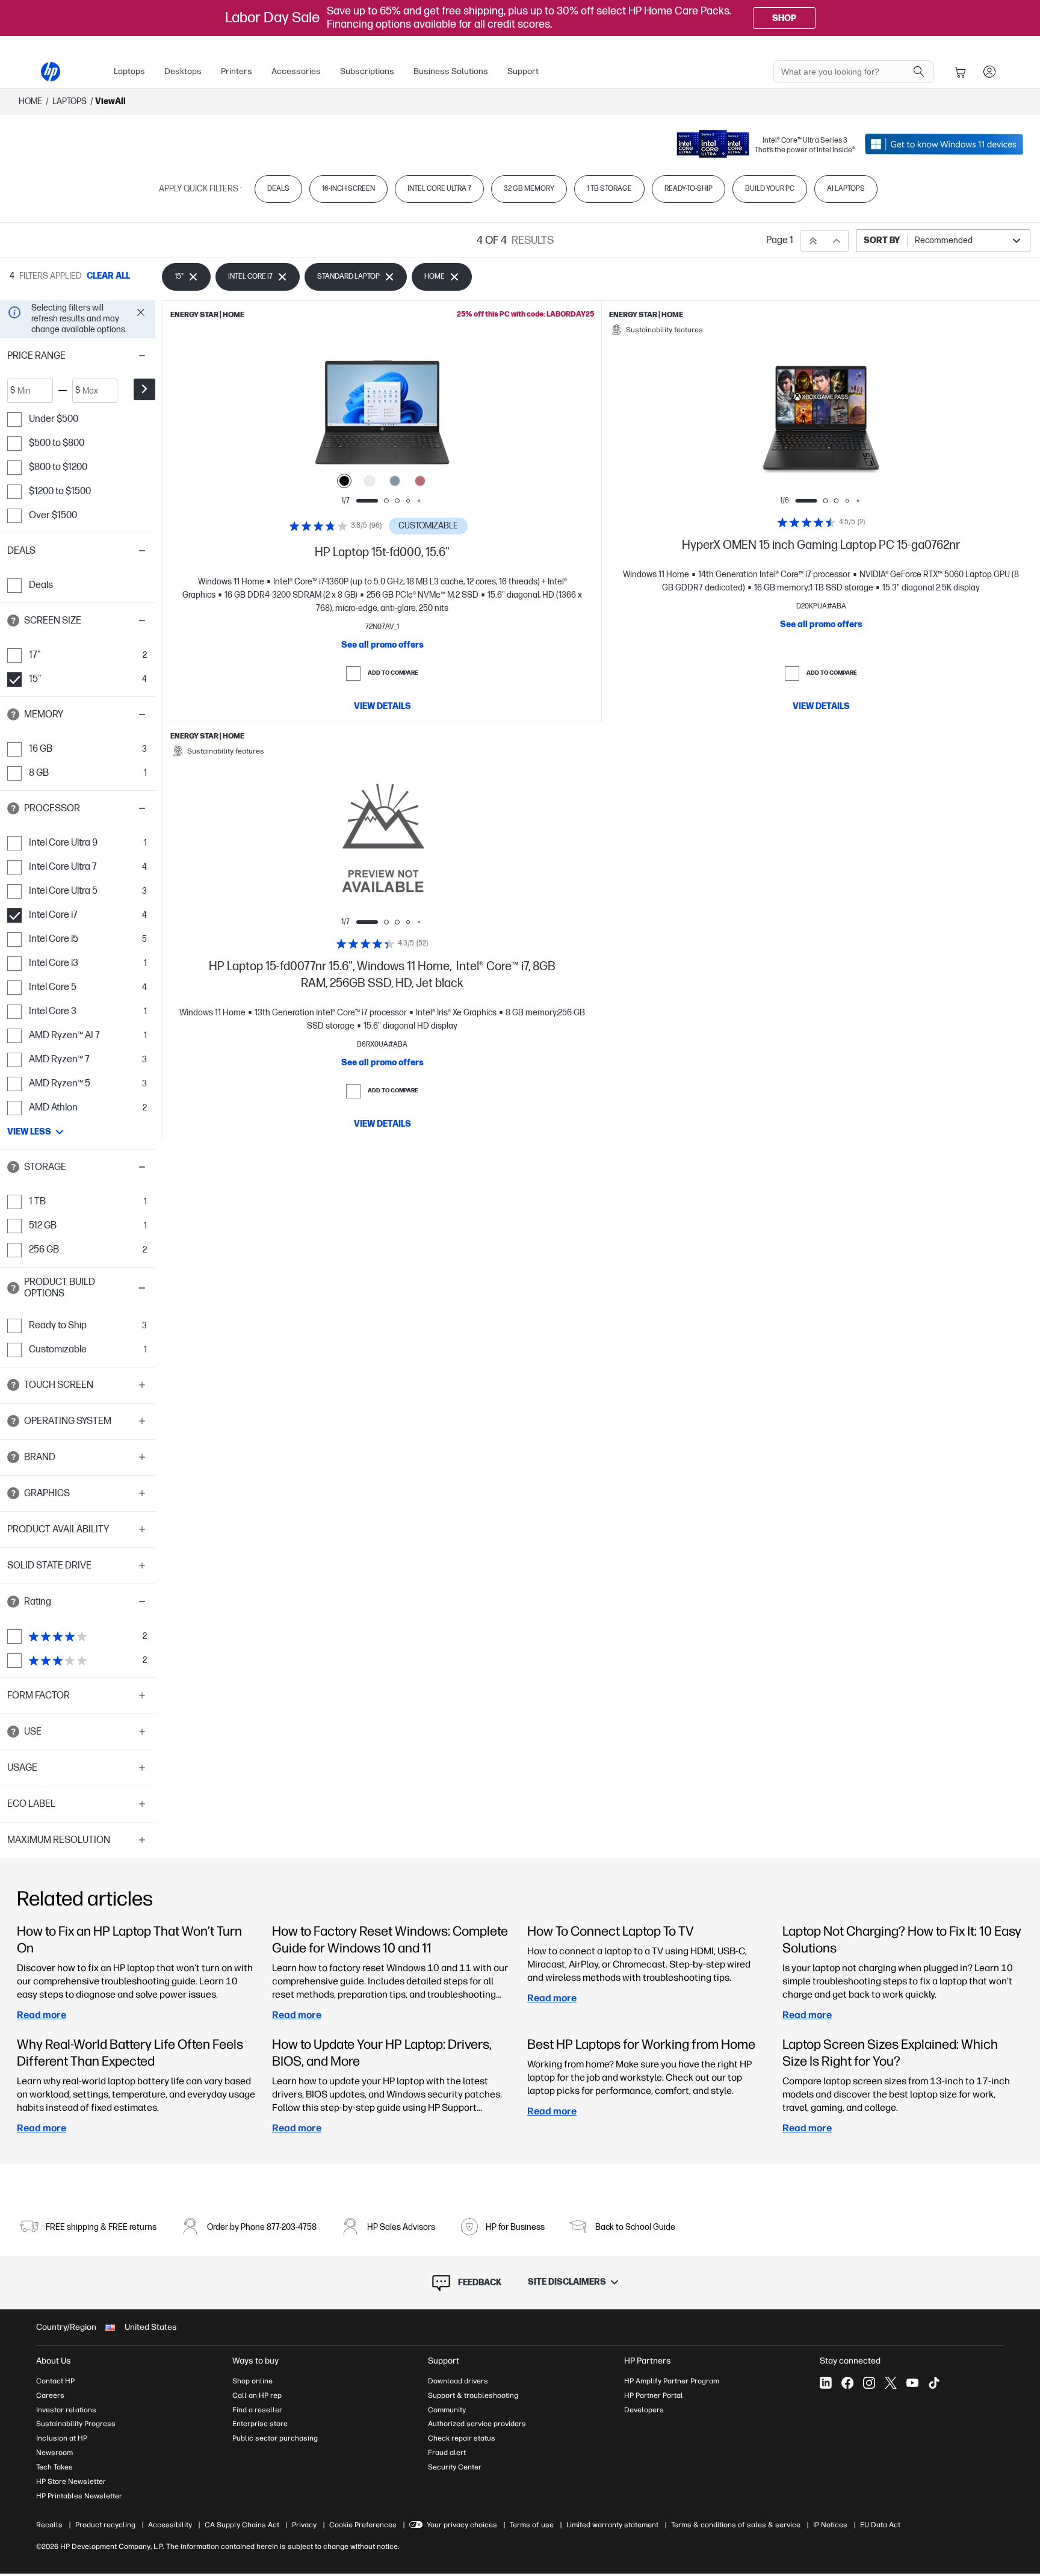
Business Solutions (451, 71)
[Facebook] (847, 2383)
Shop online (252, 2381)
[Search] (919, 72)
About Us (54, 2361)
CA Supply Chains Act (242, 2525)
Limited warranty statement (612, 2525)
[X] (891, 2383)
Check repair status (462, 2438)
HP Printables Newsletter (79, 2496)
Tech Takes (54, 2467)
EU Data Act (880, 2525)
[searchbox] (845, 72)
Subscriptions (367, 71)
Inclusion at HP (62, 2438)
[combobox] (943, 241)
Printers (237, 71)
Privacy (304, 2525)
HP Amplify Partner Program (672, 2381)
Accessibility (170, 2525)
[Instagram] (869, 2383)
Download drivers (458, 2381)
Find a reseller (257, 2410)
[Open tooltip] (13, 621)
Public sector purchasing (275, 2438)
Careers (50, 2395)
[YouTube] (912, 2383)
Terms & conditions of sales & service (736, 2525)
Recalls (49, 2525)
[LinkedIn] (826, 2383)
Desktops (183, 71)
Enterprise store (260, 2424)
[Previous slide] (292, 418)
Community (447, 2410)
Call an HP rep (257, 2395)
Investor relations (66, 2410)
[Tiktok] (934, 2383)
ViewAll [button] (110, 101)
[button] (78, 356)
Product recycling (105, 2525)
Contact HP (55, 2381)
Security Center (455, 2467)
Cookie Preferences (363, 2525)
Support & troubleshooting (473, 2395)
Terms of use (532, 2525)
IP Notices (830, 2525)
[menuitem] (129, 72)
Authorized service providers (477, 2424)
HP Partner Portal (654, 2395)
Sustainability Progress (76, 2424)
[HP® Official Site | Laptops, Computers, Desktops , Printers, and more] (51, 72)
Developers (644, 2410)
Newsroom (54, 2453)
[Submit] (144, 389)
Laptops (129, 71)
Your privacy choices (462, 2525)
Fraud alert (447, 2453)
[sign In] (989, 72)
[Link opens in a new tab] (944, 144)
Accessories (296, 71)
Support (523, 71)
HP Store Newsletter (71, 2482)
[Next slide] (472, 418)
